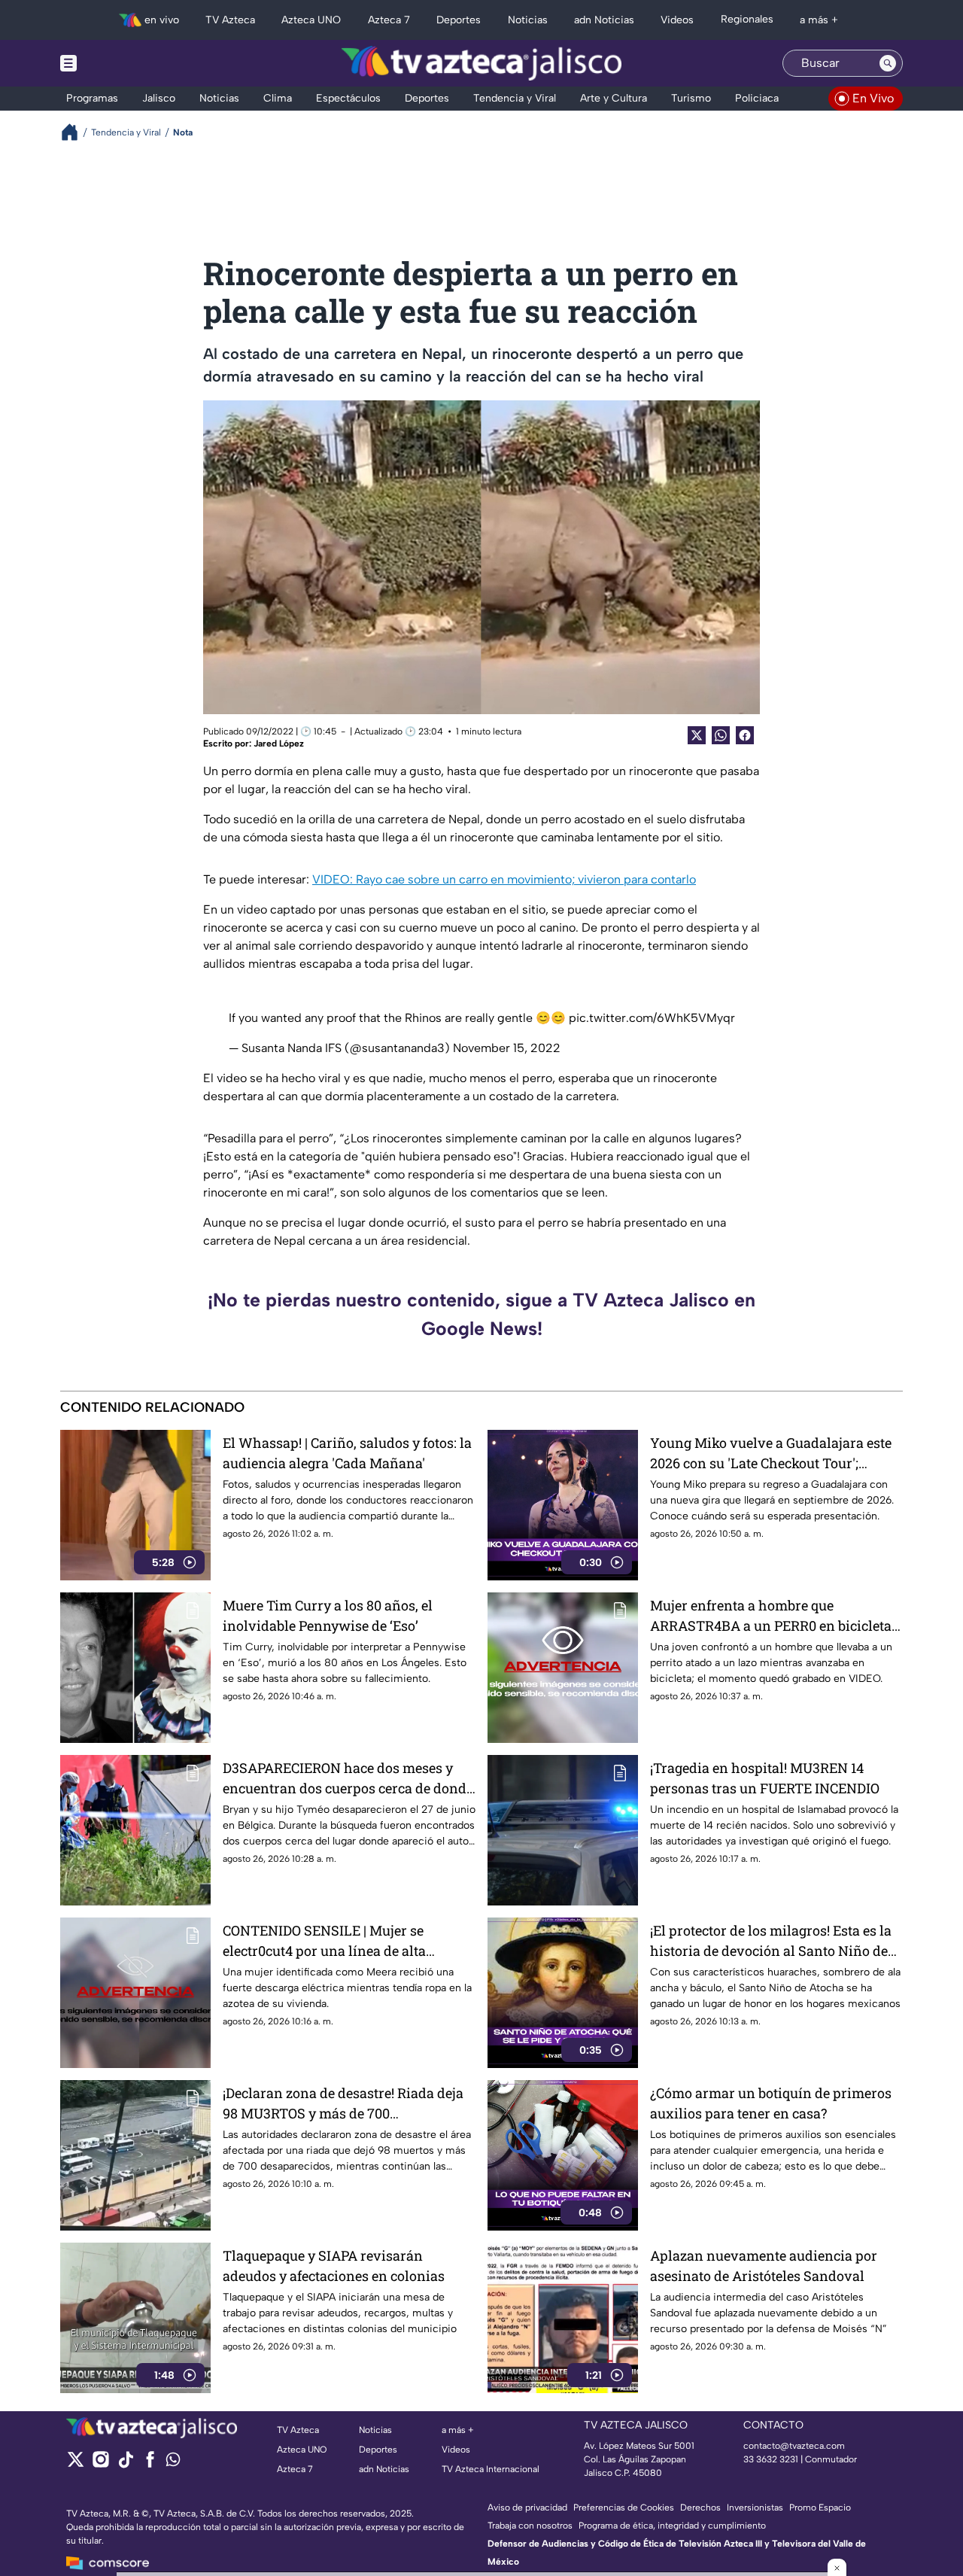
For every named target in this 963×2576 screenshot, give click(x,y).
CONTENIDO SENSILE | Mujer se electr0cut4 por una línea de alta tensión (324, 1941)
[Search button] (888, 63)
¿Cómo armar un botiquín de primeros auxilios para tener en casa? (771, 2103)
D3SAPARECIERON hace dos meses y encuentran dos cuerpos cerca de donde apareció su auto (348, 1779)
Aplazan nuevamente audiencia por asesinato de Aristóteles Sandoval (764, 2266)
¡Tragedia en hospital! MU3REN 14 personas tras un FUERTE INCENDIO (765, 1778)
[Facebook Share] (745, 735)
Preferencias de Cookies (624, 2508)
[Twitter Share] (697, 735)
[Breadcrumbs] (76, 132)
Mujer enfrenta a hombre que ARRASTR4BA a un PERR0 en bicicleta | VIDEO (774, 1616)
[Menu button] (120, 63)
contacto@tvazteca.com (794, 2446)
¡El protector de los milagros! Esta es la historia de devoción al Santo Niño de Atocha (771, 1941)
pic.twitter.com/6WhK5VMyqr (652, 1018)
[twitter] (76, 2464)
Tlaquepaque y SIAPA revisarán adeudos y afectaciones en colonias (334, 2266)
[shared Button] (721, 735)
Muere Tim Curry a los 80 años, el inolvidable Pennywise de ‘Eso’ (328, 1615)
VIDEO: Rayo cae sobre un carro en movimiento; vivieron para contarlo (504, 879)
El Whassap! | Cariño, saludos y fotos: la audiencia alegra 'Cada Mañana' (347, 1453)
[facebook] (150, 2464)
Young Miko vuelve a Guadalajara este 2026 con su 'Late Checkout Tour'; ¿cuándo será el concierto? (771, 1454)
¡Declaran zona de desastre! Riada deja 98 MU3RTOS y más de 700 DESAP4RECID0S (343, 2104)
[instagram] (100, 2464)
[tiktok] (125, 2464)
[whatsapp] (173, 2463)
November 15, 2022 (507, 1048)
